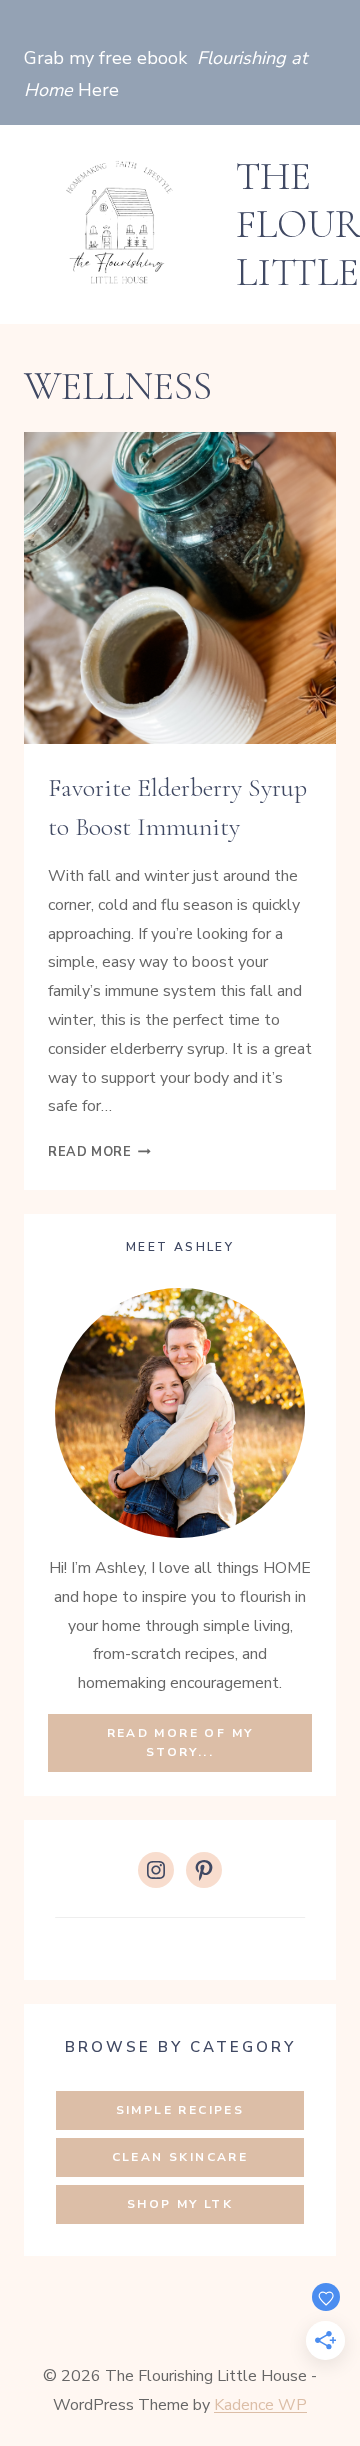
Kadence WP (260, 2405)
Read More (99, 1152)
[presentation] (180, 588)
